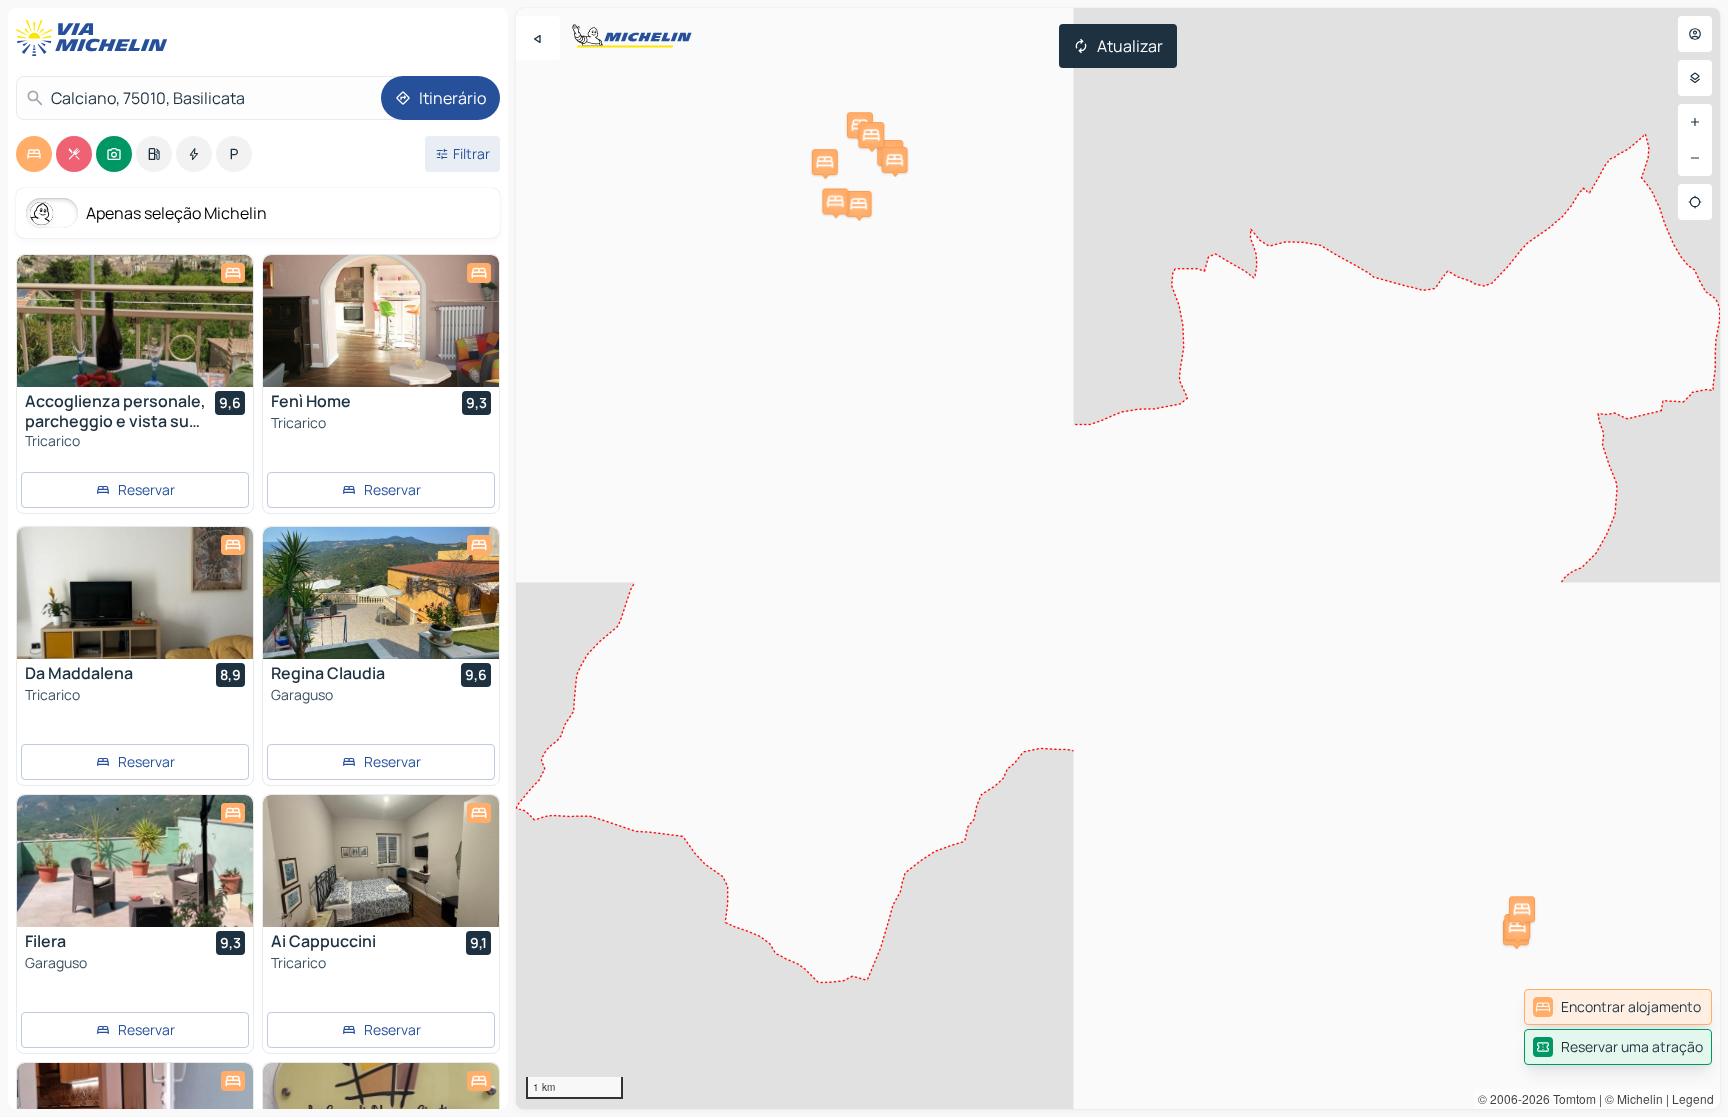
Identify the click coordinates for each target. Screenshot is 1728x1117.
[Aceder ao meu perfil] (1695, 34)
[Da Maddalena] (135, 593)
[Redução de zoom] (1695, 158)
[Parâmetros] (1695, 78)
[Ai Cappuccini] (381, 861)
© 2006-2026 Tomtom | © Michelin (1570, 1098)
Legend (1693, 1098)
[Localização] (1695, 202)
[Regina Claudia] (381, 593)
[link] (1618, 1007)
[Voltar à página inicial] (96, 38)
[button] (825, 162)
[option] (34, 154)
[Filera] (135, 861)
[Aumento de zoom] (1695, 122)
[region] (1118, 558)
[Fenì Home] (381, 321)
